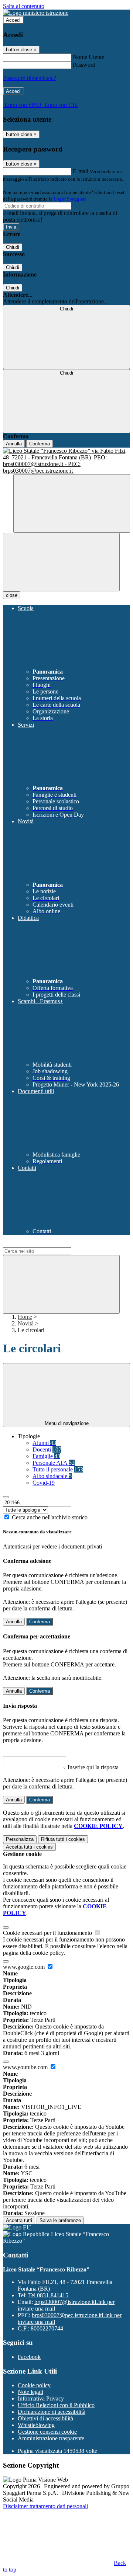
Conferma (40, 444)
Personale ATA (54, 1463)
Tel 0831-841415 (48, 2295)
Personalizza (20, 1839)
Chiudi (13, 247)
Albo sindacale (52, 1476)
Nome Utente (88, 57)
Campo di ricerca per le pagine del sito (48, 1244)
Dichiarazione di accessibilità (52, 2412)
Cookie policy (34, 2385)
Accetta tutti (29, 1847)
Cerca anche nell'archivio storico (50, 1517)
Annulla (14, 444)
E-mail (81, 171)
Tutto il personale (58, 1469)
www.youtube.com (26, 2067)
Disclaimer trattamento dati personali (45, 2506)
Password (84, 65)
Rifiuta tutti (63, 1839)
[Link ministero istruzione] (36, 13)
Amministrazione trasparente (51, 2438)
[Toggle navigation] (61, 562)
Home (25, 1317)
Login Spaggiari (70, 199)
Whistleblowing (36, 2425)
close (12, 595)
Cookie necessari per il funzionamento (48, 1933)
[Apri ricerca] (72, 503)
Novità (26, 1323)
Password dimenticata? (30, 78)
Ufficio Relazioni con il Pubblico (56, 2405)
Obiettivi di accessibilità (45, 2418)
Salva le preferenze (60, 2220)
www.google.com (25, 1967)
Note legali (30, 2392)
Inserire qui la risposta (93, 1767)
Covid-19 (44, 1483)
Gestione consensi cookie (47, 2432)
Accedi (13, 20)
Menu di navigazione (67, 1423)
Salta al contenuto (24, 6)
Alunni (44, 1443)
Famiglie (46, 1456)
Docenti (47, 1449)
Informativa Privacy (41, 2398)
